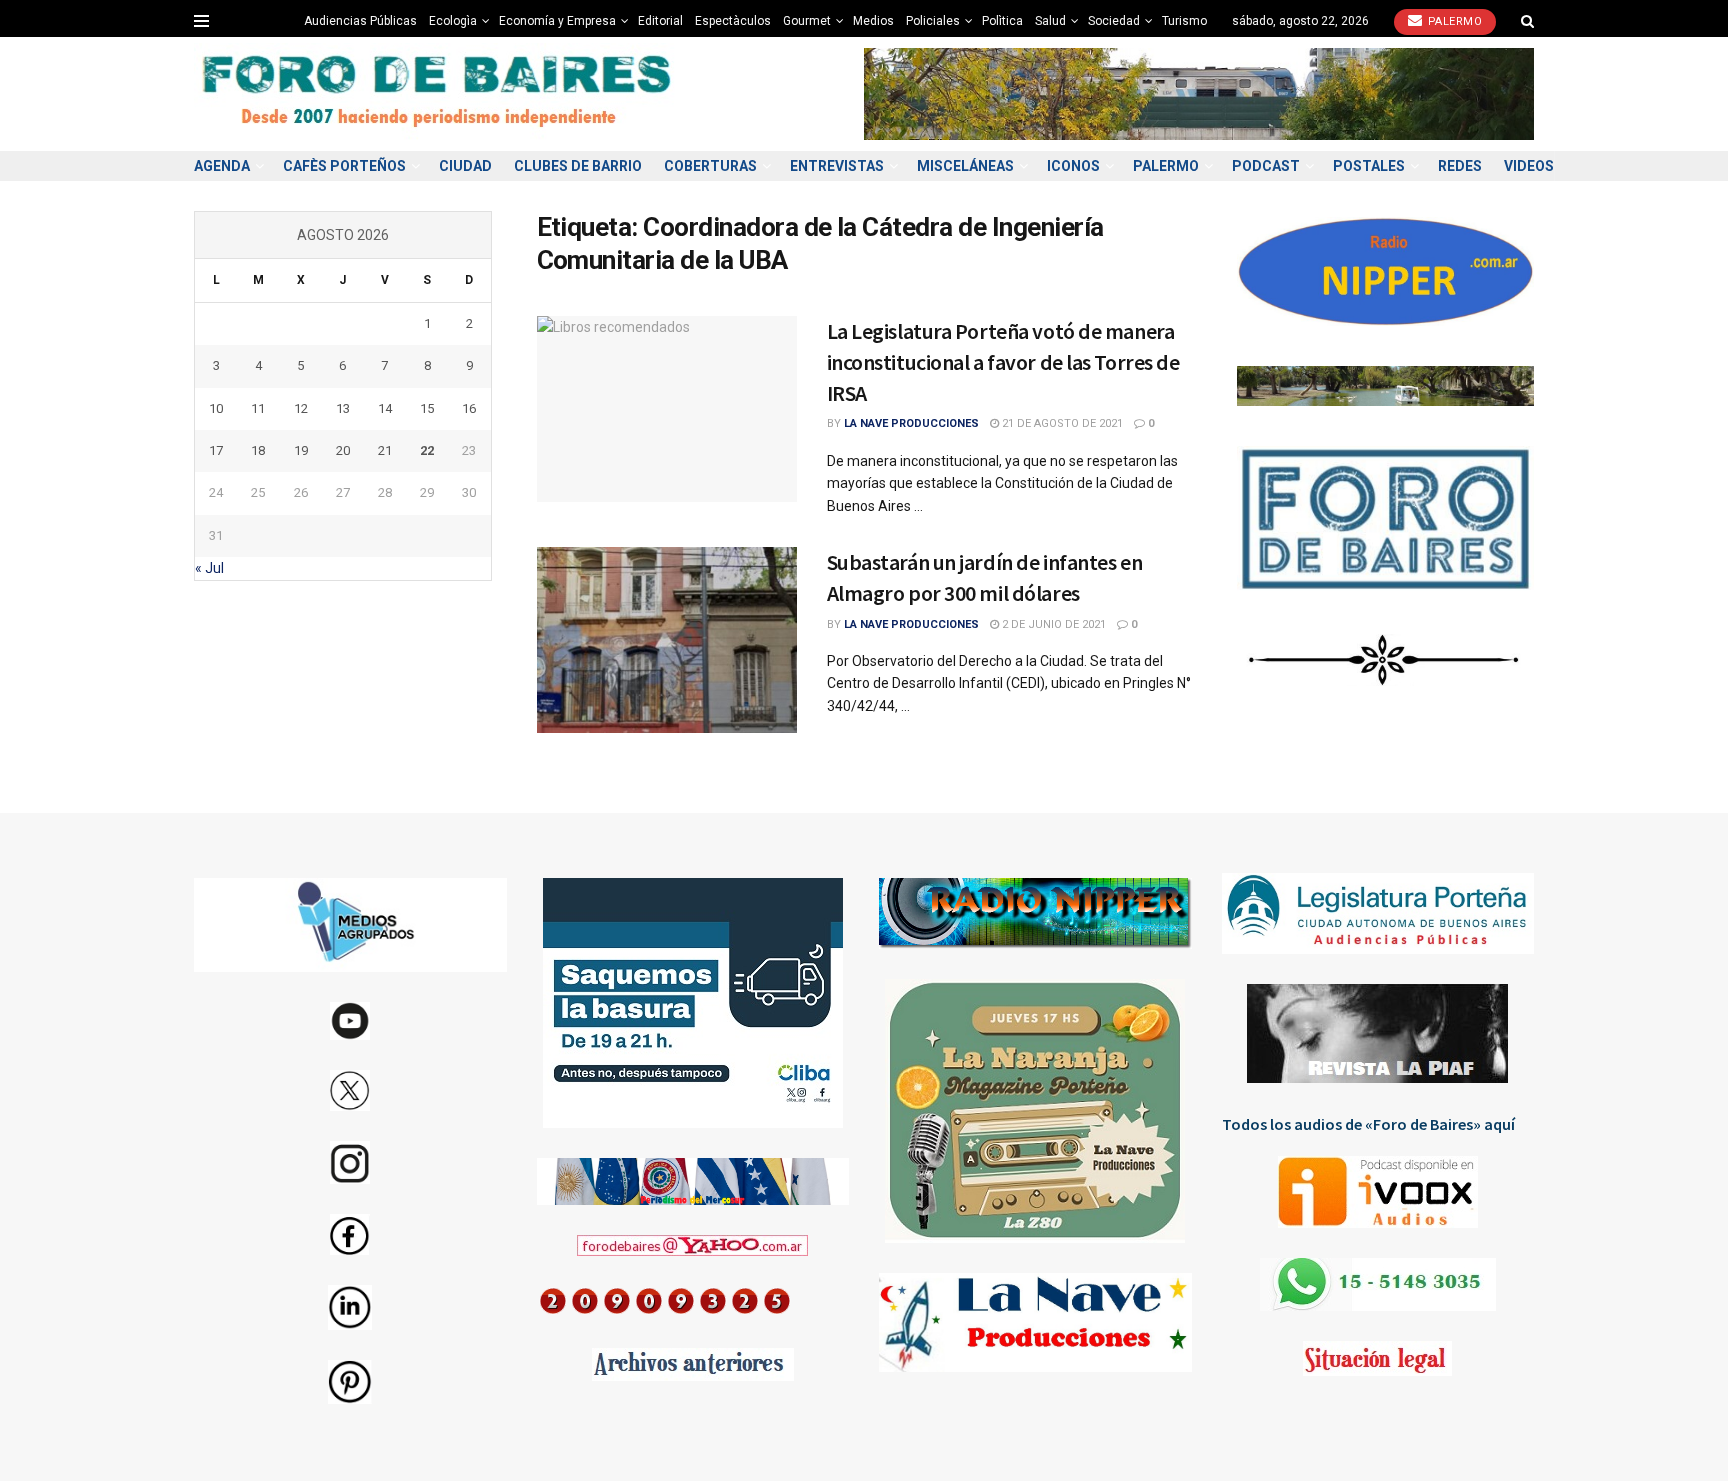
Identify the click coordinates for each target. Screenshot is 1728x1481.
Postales (1369, 166)
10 (216, 408)
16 (469, 408)
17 (216, 450)
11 (258, 408)
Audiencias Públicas (360, 21)
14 (385, 408)
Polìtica (1002, 21)
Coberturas (710, 166)
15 (427, 408)
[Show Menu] (201, 21)
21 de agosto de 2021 (1061, 423)
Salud (1050, 21)
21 (385, 450)
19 (301, 450)
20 (343, 450)
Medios (873, 21)
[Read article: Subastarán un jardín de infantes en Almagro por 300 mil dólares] (667, 640)
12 (301, 408)
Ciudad (465, 166)
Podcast (1266, 166)
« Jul (209, 568)
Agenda (222, 166)
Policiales (933, 21)
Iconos (1073, 166)
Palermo (1453, 21)
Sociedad (1114, 21)
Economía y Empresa (557, 21)
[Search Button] (1527, 21)
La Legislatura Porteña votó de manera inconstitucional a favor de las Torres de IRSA (1003, 362)
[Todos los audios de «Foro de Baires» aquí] (1378, 1192)
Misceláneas (965, 166)
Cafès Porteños (344, 166)
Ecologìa (453, 21)
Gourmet (807, 21)
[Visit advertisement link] (1199, 93)
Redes (1460, 166)
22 (427, 450)
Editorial (660, 21)
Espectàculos (733, 21)
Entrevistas (837, 166)
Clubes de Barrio (578, 166)
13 (343, 408)
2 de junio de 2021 (1052, 624)
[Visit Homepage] (439, 94)
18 (258, 450)
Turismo (1184, 21)
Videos (1529, 166)
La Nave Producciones (911, 423)
